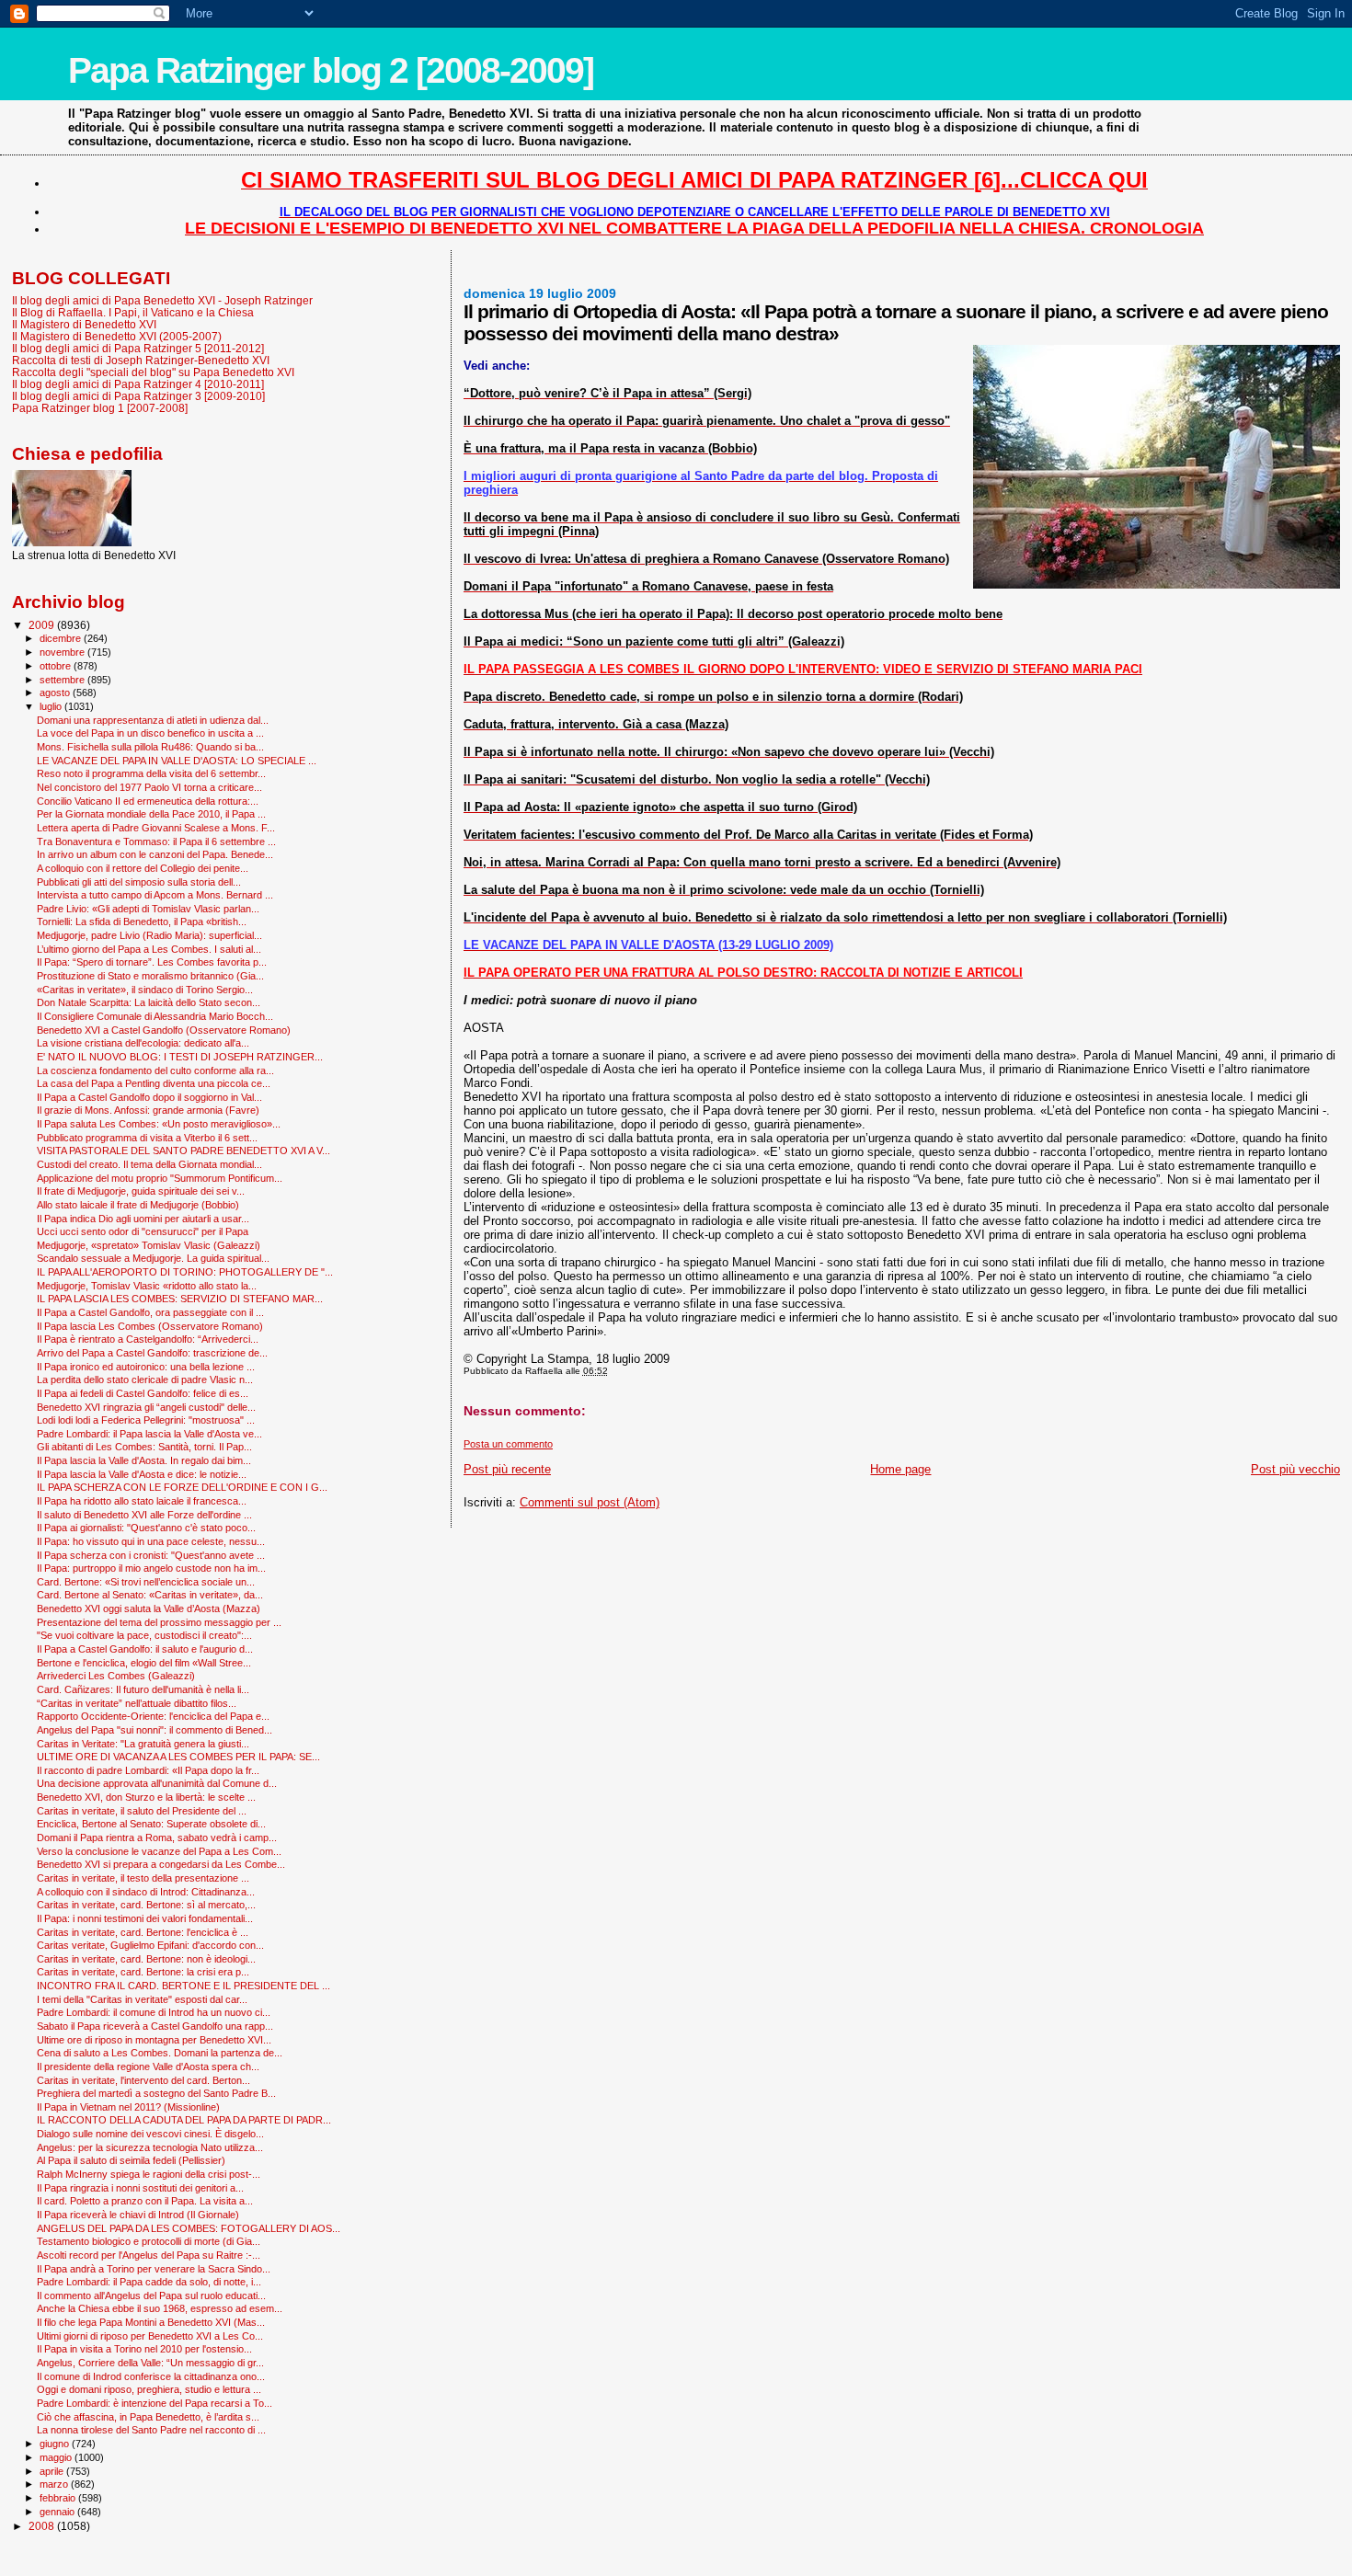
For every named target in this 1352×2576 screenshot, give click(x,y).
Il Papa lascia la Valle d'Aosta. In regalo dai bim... (144, 1460)
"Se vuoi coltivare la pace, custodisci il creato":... (144, 1635)
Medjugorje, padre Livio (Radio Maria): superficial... (149, 935)
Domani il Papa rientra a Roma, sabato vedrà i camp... (157, 1838)
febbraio (59, 2498)
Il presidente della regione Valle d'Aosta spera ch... (148, 2067)
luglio (52, 706)
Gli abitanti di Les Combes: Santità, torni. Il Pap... (144, 1447)
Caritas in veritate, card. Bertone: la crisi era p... (143, 1972)
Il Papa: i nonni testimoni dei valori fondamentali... (145, 1918)
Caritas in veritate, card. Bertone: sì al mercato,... (146, 1905)
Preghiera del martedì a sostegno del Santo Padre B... (156, 2093)
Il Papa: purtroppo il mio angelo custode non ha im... (151, 1568)
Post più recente (507, 1469)
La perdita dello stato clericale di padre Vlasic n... (145, 1380)
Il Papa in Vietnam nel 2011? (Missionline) (128, 2107)
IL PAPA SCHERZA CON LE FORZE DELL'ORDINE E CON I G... (182, 1487)
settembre (63, 680)
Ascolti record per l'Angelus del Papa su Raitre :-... (149, 2255)
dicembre (62, 638)
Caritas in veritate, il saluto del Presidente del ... (142, 1811)
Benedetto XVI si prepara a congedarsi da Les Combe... (161, 1864)
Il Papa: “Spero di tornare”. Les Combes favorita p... (152, 962)
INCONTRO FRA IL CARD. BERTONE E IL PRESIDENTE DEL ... (183, 1986)
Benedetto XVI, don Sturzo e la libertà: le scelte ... (146, 1797)
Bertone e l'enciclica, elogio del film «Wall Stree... (144, 1663)
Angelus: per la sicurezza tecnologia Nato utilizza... (150, 2147)
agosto (56, 693)
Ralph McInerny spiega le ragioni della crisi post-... (149, 2174)
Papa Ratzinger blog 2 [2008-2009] (331, 70)
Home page (900, 1469)
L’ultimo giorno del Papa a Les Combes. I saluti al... (149, 949)
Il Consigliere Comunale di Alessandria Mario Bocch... (155, 1016)
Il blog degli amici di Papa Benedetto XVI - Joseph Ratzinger (162, 300)
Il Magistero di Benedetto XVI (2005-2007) (117, 336)
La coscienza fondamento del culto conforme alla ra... (155, 1070)
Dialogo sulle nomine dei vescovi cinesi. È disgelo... (150, 2134)
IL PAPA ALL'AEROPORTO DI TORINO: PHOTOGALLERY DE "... (185, 1272)
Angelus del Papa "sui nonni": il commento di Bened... (155, 1730)
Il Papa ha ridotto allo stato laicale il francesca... (142, 1501)
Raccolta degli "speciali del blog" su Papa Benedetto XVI (153, 372)
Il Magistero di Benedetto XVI (84, 324)
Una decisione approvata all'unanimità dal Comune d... (157, 1783)
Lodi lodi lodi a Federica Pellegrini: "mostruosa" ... (146, 1420)
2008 (43, 2526)
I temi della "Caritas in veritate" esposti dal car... (142, 1999)
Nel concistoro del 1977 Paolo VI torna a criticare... (149, 787)
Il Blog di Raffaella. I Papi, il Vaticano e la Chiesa (133, 312)
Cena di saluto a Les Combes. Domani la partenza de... (160, 2053)
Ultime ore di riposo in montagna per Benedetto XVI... (154, 2040)
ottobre (57, 666)
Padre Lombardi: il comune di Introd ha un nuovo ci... (154, 2012)
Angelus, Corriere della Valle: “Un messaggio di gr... (150, 2363)
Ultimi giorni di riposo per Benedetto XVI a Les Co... (150, 2336)
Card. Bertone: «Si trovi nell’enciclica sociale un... (146, 1582)
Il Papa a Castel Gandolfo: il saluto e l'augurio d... (145, 1649)
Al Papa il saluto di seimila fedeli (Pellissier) (131, 2160)
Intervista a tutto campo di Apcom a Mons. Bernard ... (155, 895)
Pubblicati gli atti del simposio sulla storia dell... (139, 882)
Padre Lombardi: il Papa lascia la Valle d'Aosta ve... (149, 1434)
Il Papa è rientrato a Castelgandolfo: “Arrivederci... (148, 1339)
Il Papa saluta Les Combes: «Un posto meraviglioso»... (159, 1124)
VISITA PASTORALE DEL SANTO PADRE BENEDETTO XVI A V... (183, 1151)
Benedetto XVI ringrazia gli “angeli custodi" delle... (146, 1407)
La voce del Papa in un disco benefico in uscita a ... (150, 733)
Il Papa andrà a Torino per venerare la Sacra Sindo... (154, 2269)
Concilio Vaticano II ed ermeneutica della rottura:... (148, 801)
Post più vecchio (1295, 1469)
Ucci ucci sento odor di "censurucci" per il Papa (143, 1231)
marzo (55, 2484)
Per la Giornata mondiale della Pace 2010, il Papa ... (151, 814)
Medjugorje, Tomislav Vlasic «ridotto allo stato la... (147, 1286)
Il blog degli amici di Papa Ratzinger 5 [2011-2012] (138, 348)
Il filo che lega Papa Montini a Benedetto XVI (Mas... (151, 2322)
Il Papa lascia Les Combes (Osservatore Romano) (150, 1326)
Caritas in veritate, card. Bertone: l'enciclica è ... (143, 1932)
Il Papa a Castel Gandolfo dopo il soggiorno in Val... (149, 1097)
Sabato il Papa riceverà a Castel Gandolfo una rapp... (155, 2026)
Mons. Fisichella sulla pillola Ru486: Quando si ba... (150, 747)
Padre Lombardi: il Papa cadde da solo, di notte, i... (149, 2282)
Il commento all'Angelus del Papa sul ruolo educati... (151, 2296)
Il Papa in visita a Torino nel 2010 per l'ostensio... (144, 2349)
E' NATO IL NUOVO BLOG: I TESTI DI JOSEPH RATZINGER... (180, 1057)
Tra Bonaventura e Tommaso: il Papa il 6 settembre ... (156, 841)
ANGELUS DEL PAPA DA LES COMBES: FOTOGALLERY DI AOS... (189, 2228)
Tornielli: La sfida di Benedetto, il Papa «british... (142, 922)
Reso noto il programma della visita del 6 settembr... (151, 773)
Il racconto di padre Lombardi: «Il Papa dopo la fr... (148, 1770)
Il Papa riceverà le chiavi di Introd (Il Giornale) (138, 2215)
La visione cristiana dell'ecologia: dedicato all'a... (143, 1043)
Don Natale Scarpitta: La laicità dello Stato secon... (149, 1002)
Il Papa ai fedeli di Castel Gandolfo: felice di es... (143, 1393)
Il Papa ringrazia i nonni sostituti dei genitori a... (140, 2188)
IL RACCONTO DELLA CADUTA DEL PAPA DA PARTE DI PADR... (184, 2120)
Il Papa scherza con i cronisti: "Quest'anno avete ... (151, 1555)
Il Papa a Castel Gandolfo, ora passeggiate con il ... (150, 1312)
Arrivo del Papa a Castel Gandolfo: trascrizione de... (152, 1353)
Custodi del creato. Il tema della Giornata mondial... (149, 1164)
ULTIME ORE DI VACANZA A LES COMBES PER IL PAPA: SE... (178, 1757)
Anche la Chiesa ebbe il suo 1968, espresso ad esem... (160, 2308)
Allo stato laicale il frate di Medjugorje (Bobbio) (138, 1205)
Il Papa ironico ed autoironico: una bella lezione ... (146, 1367)
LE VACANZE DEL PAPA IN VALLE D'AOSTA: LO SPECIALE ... (177, 761)
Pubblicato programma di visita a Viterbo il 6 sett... (147, 1138)
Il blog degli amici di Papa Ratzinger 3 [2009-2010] (138, 396)
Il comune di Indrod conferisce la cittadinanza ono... (151, 2376)
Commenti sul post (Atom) (590, 1502)
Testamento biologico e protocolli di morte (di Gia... (149, 2241)
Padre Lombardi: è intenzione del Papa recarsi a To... (155, 2403)
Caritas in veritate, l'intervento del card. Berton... (143, 2080)
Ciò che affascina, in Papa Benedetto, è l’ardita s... (148, 2417)
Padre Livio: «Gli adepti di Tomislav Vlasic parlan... (148, 909)
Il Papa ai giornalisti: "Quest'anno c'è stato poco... (146, 1528)
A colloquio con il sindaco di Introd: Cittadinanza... (146, 1892)
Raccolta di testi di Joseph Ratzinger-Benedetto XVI (141, 360)
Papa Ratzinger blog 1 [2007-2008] (100, 408)
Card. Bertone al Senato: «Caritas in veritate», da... (150, 1595)
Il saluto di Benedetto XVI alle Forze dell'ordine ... (144, 1515)
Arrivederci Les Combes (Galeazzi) (116, 1676)
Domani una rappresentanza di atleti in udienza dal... (153, 720)
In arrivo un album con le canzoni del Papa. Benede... (155, 854)
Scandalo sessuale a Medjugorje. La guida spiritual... (153, 1258)
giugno (56, 2444)
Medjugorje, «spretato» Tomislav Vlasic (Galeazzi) (149, 1245)
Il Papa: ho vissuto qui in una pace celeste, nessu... (151, 1541)
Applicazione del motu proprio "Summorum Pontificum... (160, 1178)
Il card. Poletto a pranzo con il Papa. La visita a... (145, 2201)
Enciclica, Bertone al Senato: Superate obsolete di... (151, 1824)
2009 (43, 625)
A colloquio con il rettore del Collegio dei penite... (143, 868)
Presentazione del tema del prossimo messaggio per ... (159, 1622)
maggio (57, 2457)
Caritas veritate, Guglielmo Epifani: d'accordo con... (150, 1945)
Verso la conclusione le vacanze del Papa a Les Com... (159, 1851)
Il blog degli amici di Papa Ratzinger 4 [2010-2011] (138, 384)
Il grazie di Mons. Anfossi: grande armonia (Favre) (148, 1110)
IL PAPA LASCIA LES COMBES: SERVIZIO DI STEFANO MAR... (180, 1299)
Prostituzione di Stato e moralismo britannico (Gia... (150, 976)
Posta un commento (508, 1444)
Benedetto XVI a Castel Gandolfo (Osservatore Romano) (164, 1030)
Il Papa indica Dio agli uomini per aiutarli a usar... (143, 1219)
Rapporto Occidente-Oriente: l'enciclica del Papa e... (153, 1716)
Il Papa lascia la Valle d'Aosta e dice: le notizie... (142, 1474)
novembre (63, 652)
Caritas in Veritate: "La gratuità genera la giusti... (143, 1744)
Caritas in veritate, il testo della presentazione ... (143, 1878)
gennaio (58, 2512)
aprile (53, 2471)
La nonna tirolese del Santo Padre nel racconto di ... (151, 2430)
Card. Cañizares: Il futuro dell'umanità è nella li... (143, 1689)
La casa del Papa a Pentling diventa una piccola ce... (154, 1083)
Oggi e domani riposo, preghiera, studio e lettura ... (149, 2389)
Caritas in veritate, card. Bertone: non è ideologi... (146, 1959)
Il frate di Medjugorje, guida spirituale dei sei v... (141, 1191)
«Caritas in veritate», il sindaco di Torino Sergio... (145, 990)
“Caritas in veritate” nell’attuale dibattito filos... (137, 1703)
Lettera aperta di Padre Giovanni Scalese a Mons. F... (156, 828)
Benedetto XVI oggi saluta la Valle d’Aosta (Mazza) (149, 1609)
